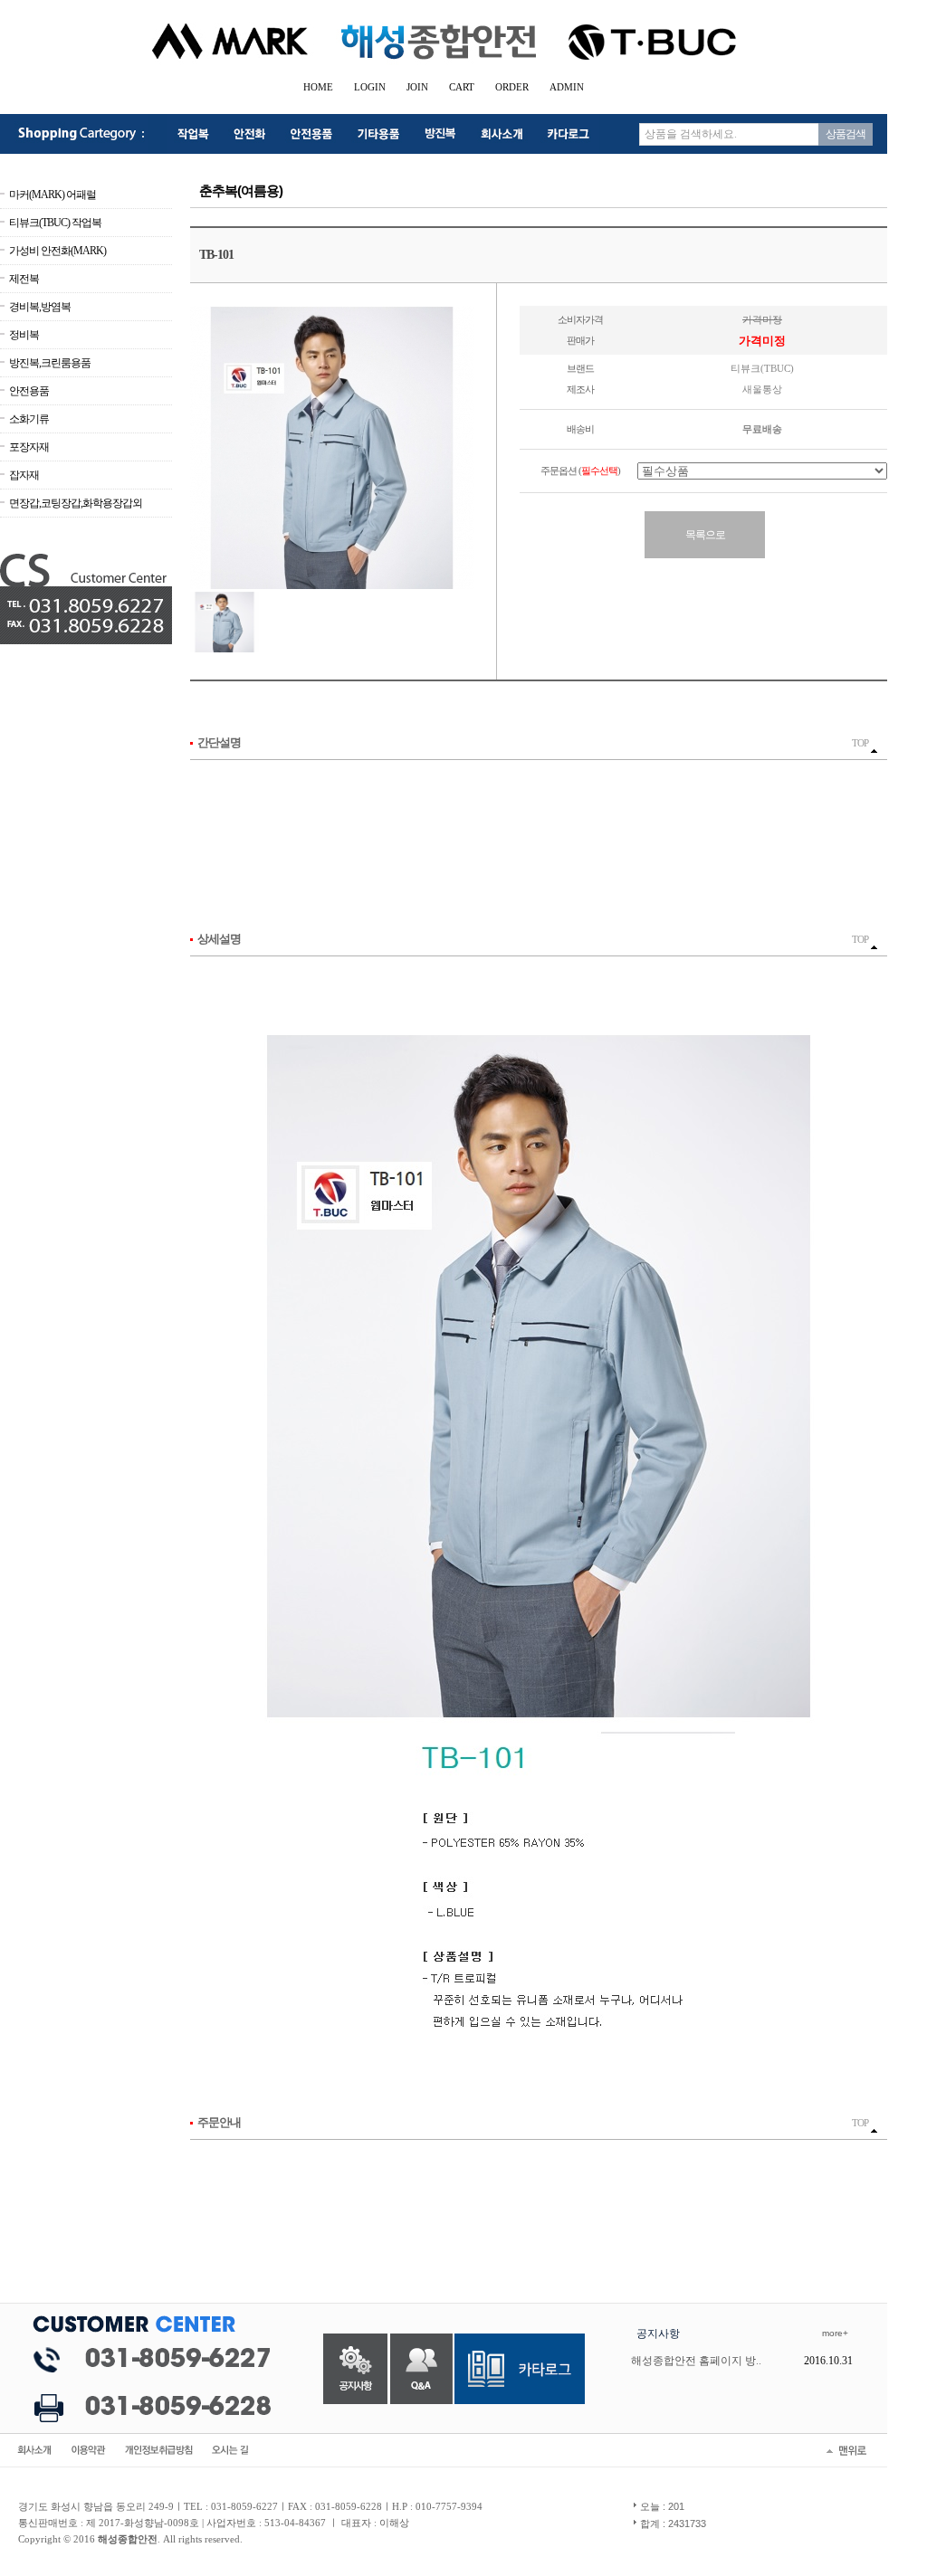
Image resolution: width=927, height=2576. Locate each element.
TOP (861, 743)
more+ (835, 2333)
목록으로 (705, 535)
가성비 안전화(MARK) (57, 251)
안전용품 (29, 391)
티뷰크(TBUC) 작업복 (55, 223)
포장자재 (29, 447)
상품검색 (846, 134)
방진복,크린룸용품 (50, 363)
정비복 (24, 335)
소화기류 (29, 419)
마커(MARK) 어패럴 (53, 195)
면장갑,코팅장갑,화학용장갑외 (76, 503)
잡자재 (24, 475)
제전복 (24, 279)
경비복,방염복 (40, 307)
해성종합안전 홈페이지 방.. (696, 2361)
